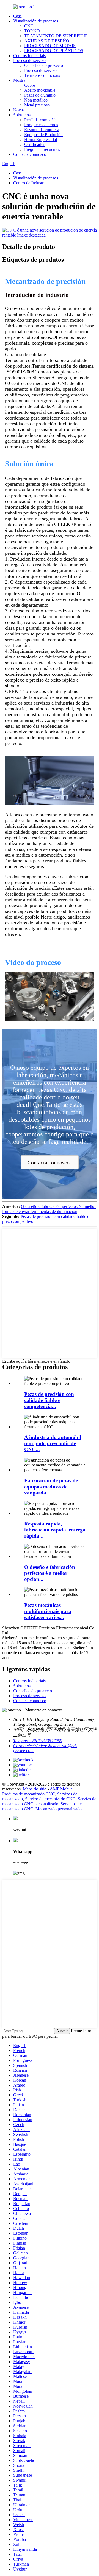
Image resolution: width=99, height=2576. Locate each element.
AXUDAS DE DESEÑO (47, 41)
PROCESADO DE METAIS (50, 46)
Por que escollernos (41, 125)
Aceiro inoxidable (40, 90)
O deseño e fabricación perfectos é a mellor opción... (50, 1573)
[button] (50, 1162)
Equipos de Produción (43, 135)
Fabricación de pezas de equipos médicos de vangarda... (51, 1487)
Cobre (30, 85)
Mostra (19, 80)
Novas (19, 110)
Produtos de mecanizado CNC (29, 1794)
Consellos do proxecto (44, 65)
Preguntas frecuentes (42, 149)
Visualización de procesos (36, 21)
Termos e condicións (42, 75)
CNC (29, 26)
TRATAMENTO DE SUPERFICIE (56, 36)
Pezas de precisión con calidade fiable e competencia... (49, 1400)
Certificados (35, 144)
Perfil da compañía (40, 120)
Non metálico (36, 100)
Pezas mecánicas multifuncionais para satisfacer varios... (48, 1611)
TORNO (32, 31)
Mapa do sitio (35, 1789)
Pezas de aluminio (40, 95)
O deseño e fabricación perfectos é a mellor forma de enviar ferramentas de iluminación (49, 1209)
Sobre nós (22, 115)
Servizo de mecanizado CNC (50, 1799)
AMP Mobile (61, 1789)
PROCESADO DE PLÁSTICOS (54, 51)
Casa (17, 16)
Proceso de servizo (29, 60)
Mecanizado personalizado (59, 1809)
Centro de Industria (30, 183)
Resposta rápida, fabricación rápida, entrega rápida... (55, 1530)
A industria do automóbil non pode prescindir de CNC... (53, 1443)
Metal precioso (37, 105)
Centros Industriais (29, 56)
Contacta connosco (30, 154)
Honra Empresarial (41, 140)
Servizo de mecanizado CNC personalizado (49, 1801)
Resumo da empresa (42, 130)
